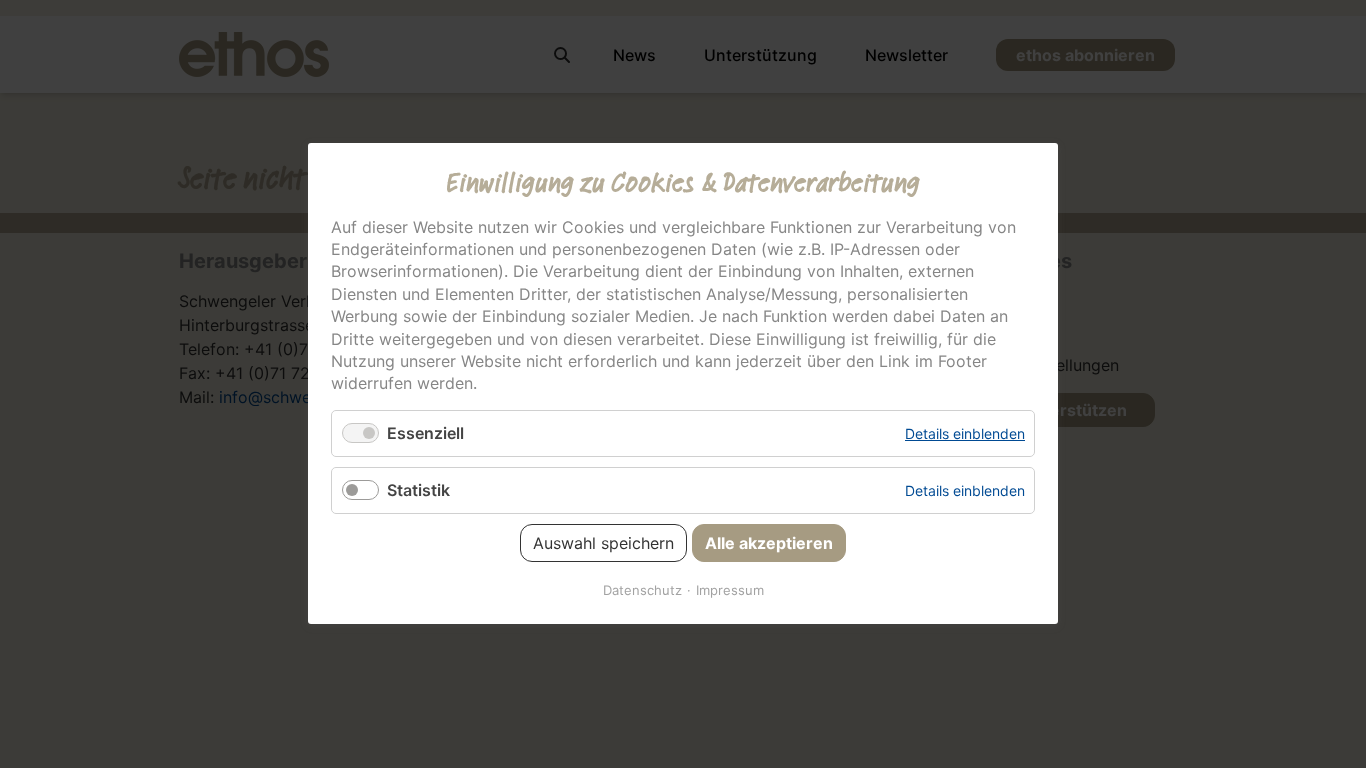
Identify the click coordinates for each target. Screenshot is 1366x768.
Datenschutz (642, 591)
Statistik (418, 490)
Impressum (730, 591)
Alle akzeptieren (769, 544)
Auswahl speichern (603, 544)
